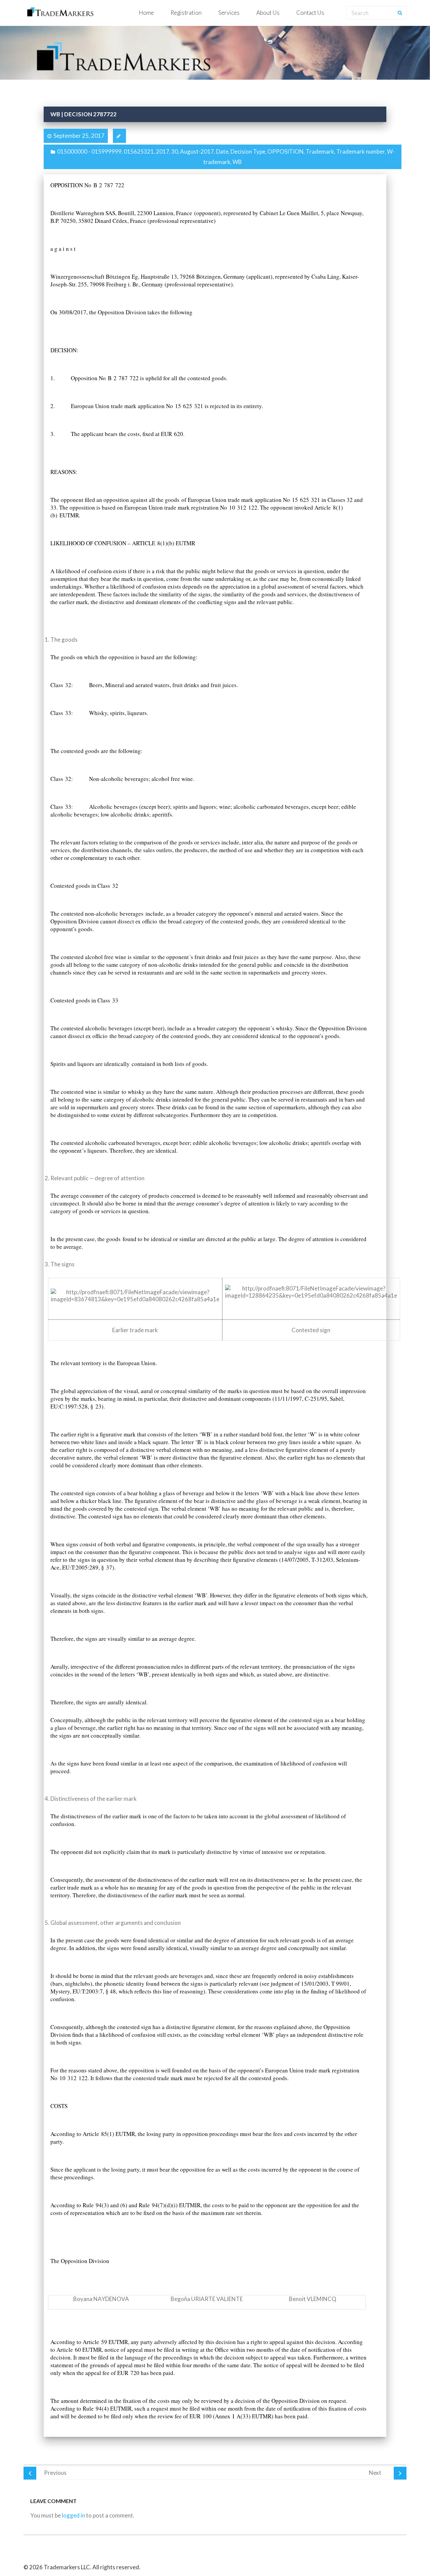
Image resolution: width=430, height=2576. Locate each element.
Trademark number (361, 151)
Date (222, 151)
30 (175, 151)
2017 (163, 151)
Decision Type (248, 151)
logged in (73, 2515)
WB (237, 162)
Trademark (320, 151)
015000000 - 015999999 (89, 151)
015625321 (139, 151)
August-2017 (197, 151)
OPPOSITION (286, 151)
